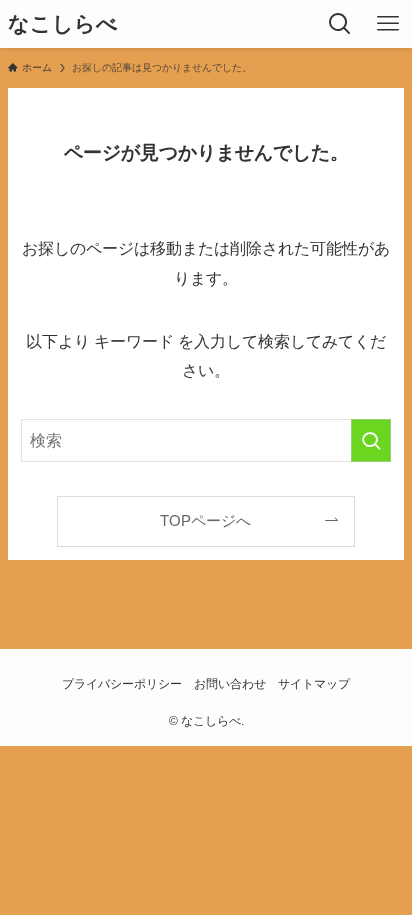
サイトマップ (314, 684)
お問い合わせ (230, 684)
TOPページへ (205, 521)
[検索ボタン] (340, 24)
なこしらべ (63, 24)
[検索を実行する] (371, 440)
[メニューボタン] (388, 24)
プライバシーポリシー (122, 684)
